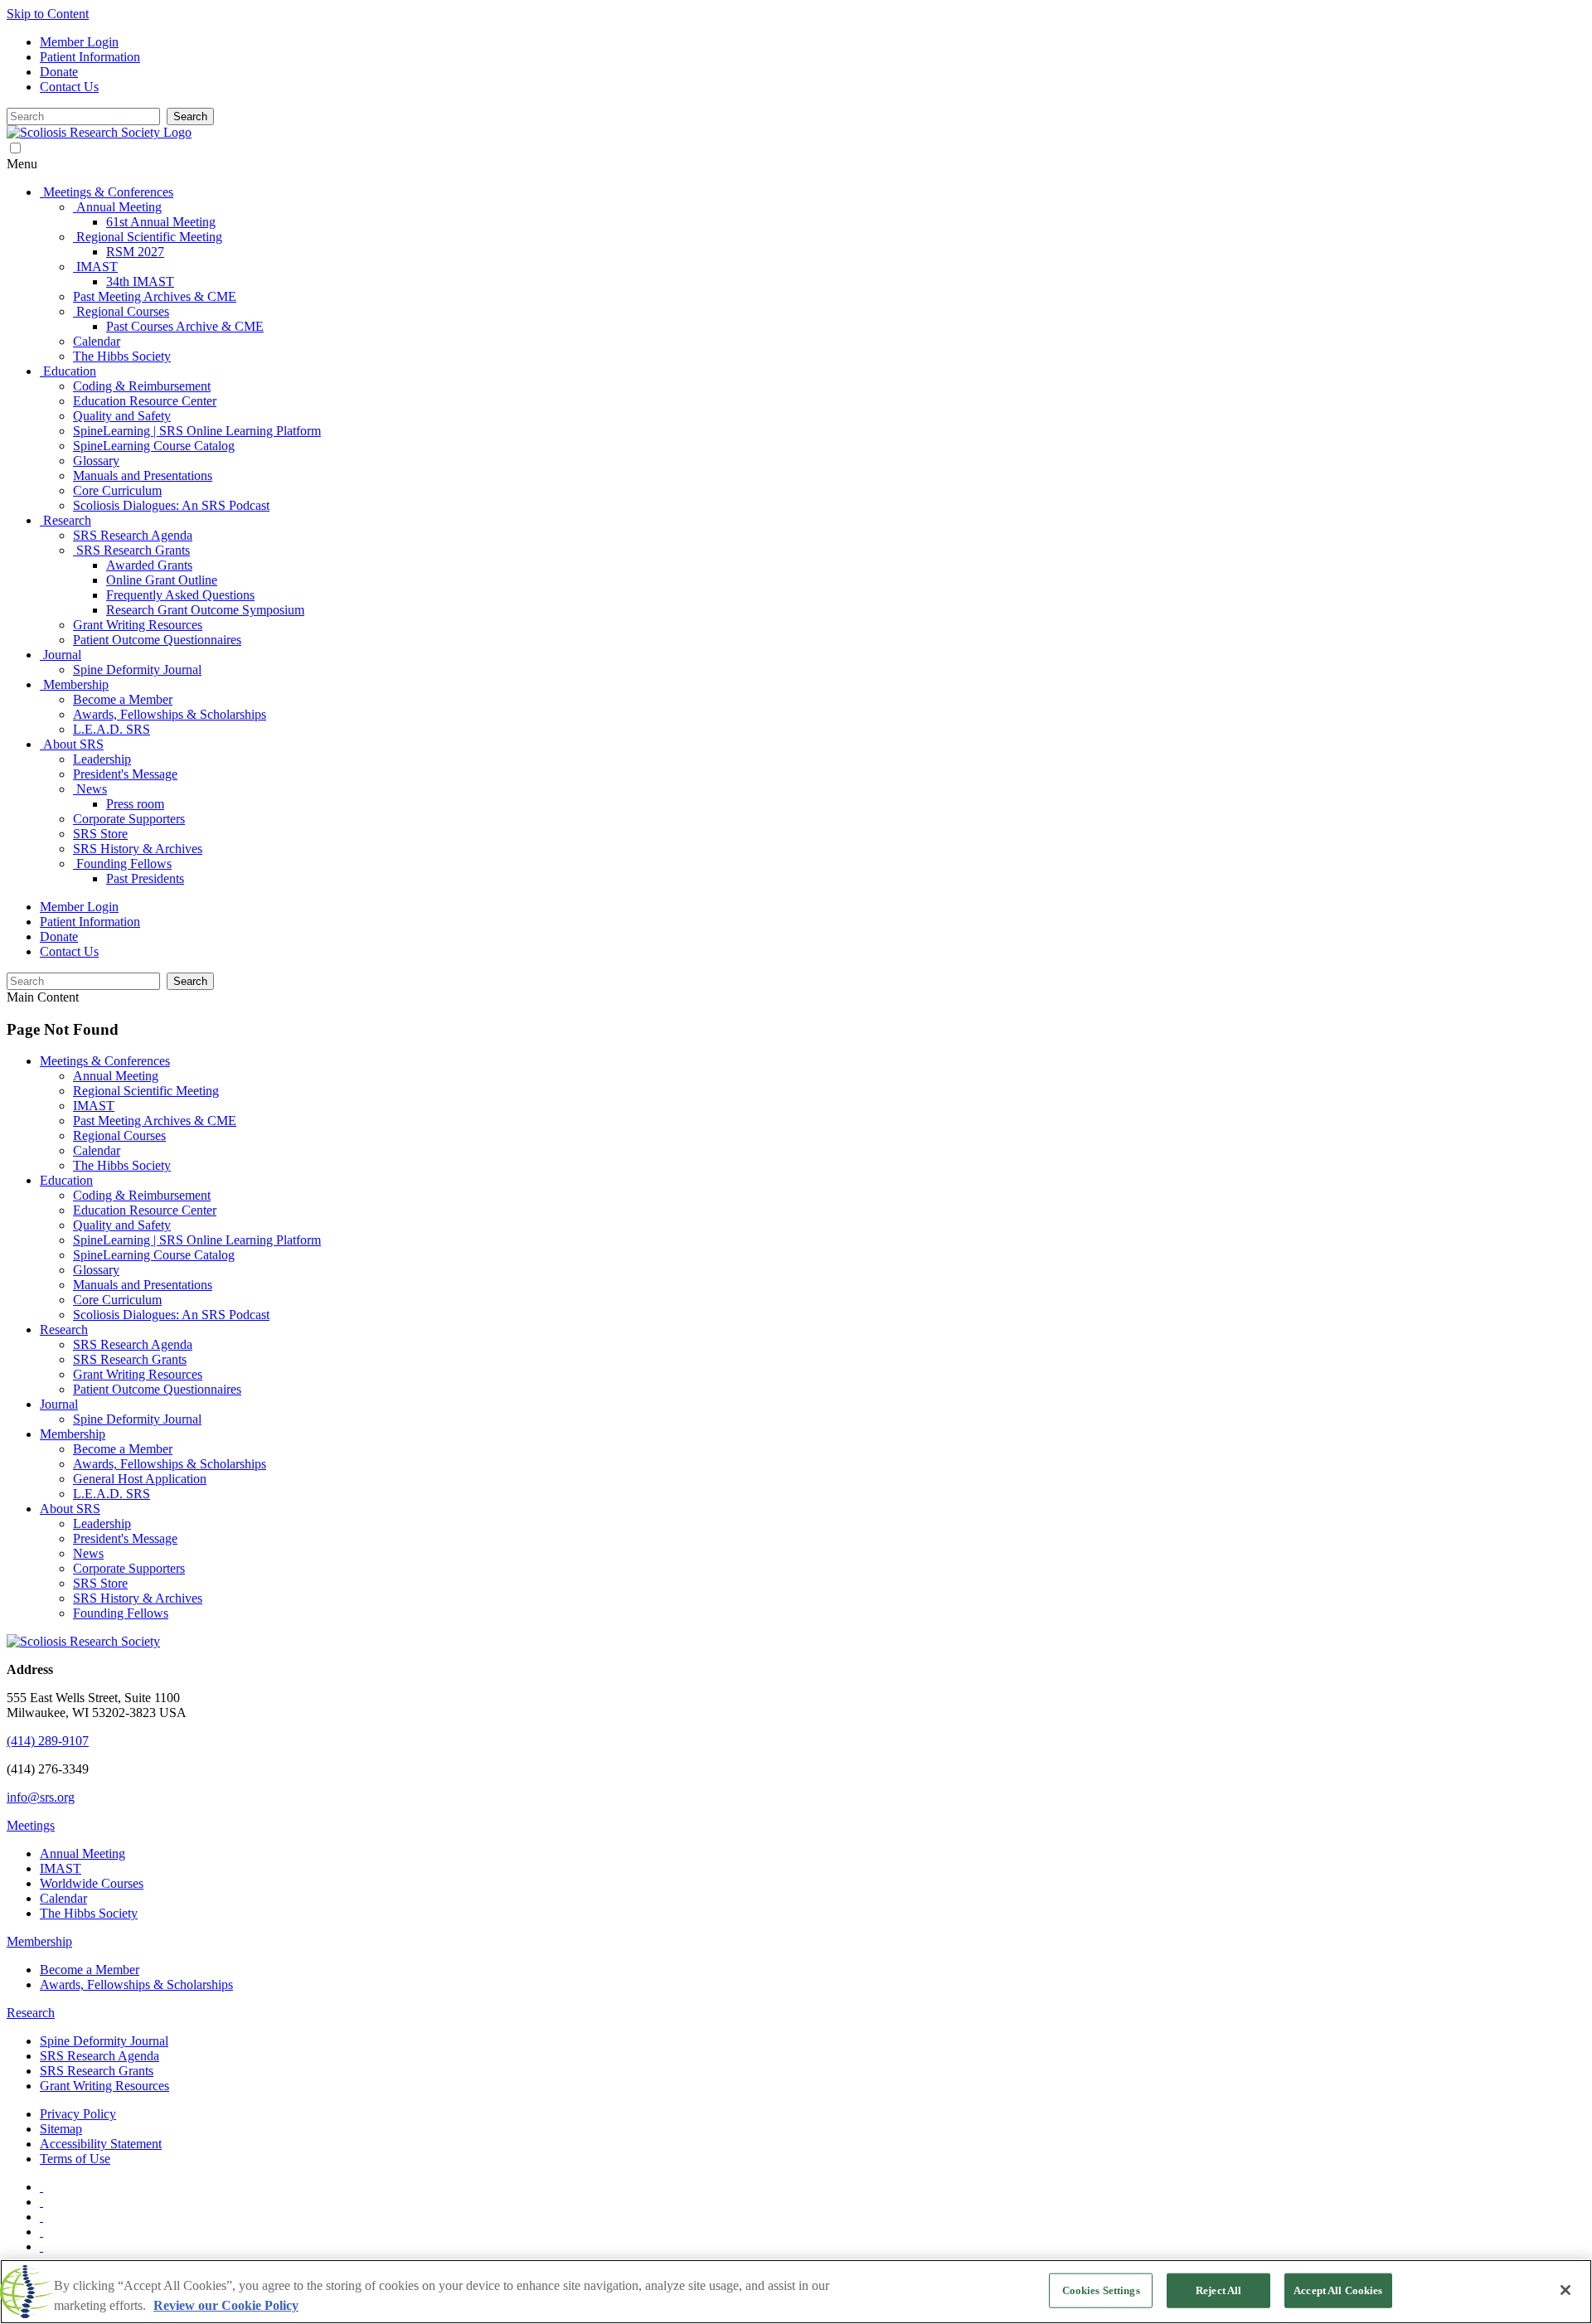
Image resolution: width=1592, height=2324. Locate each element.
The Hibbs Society (122, 1165)
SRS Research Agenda (133, 1344)
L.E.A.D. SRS (112, 1494)
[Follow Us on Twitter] (41, 2217)
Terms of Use (75, 2159)
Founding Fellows (121, 1613)
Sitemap (61, 2129)
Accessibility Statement (101, 2144)
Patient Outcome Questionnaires (157, 1389)
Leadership (102, 1523)
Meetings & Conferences (105, 1061)
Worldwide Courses (92, 1883)
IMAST (94, 1106)
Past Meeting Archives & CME (155, 1121)
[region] (796, 2292)
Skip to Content (48, 14)
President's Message (125, 1538)
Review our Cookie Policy (226, 2305)
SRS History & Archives (138, 1598)
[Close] (1565, 2290)
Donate (59, 72)
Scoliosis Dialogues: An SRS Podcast (171, 1315)
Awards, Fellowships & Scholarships (170, 1464)
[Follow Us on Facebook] (41, 2202)
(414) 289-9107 (48, 1741)
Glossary (96, 1270)
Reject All (1218, 2290)
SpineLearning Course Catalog (154, 1255)
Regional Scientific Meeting (146, 1091)
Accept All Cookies (1338, 2290)
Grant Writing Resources (138, 1374)
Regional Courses (119, 1135)
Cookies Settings (1101, 2290)
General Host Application (140, 1479)
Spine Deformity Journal (137, 1419)
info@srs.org (41, 1797)
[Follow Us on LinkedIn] (41, 2232)
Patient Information (90, 57)
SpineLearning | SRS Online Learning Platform (197, 1240)
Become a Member (123, 1449)
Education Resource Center (145, 1210)
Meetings (31, 1825)
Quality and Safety (122, 1225)
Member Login (79, 42)
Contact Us (69, 87)
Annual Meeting (116, 1076)
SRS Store (100, 1583)
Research (64, 1329)
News (88, 1553)
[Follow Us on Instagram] (41, 2246)
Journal (59, 1404)
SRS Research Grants (130, 1359)
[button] (796, 164)
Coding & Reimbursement (142, 1195)
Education (66, 1180)
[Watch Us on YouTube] (41, 2187)
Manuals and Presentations (143, 1285)
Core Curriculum (117, 1300)
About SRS (70, 1509)
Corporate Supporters (129, 1568)
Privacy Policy (78, 2114)
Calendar (97, 1150)
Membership (73, 1434)
